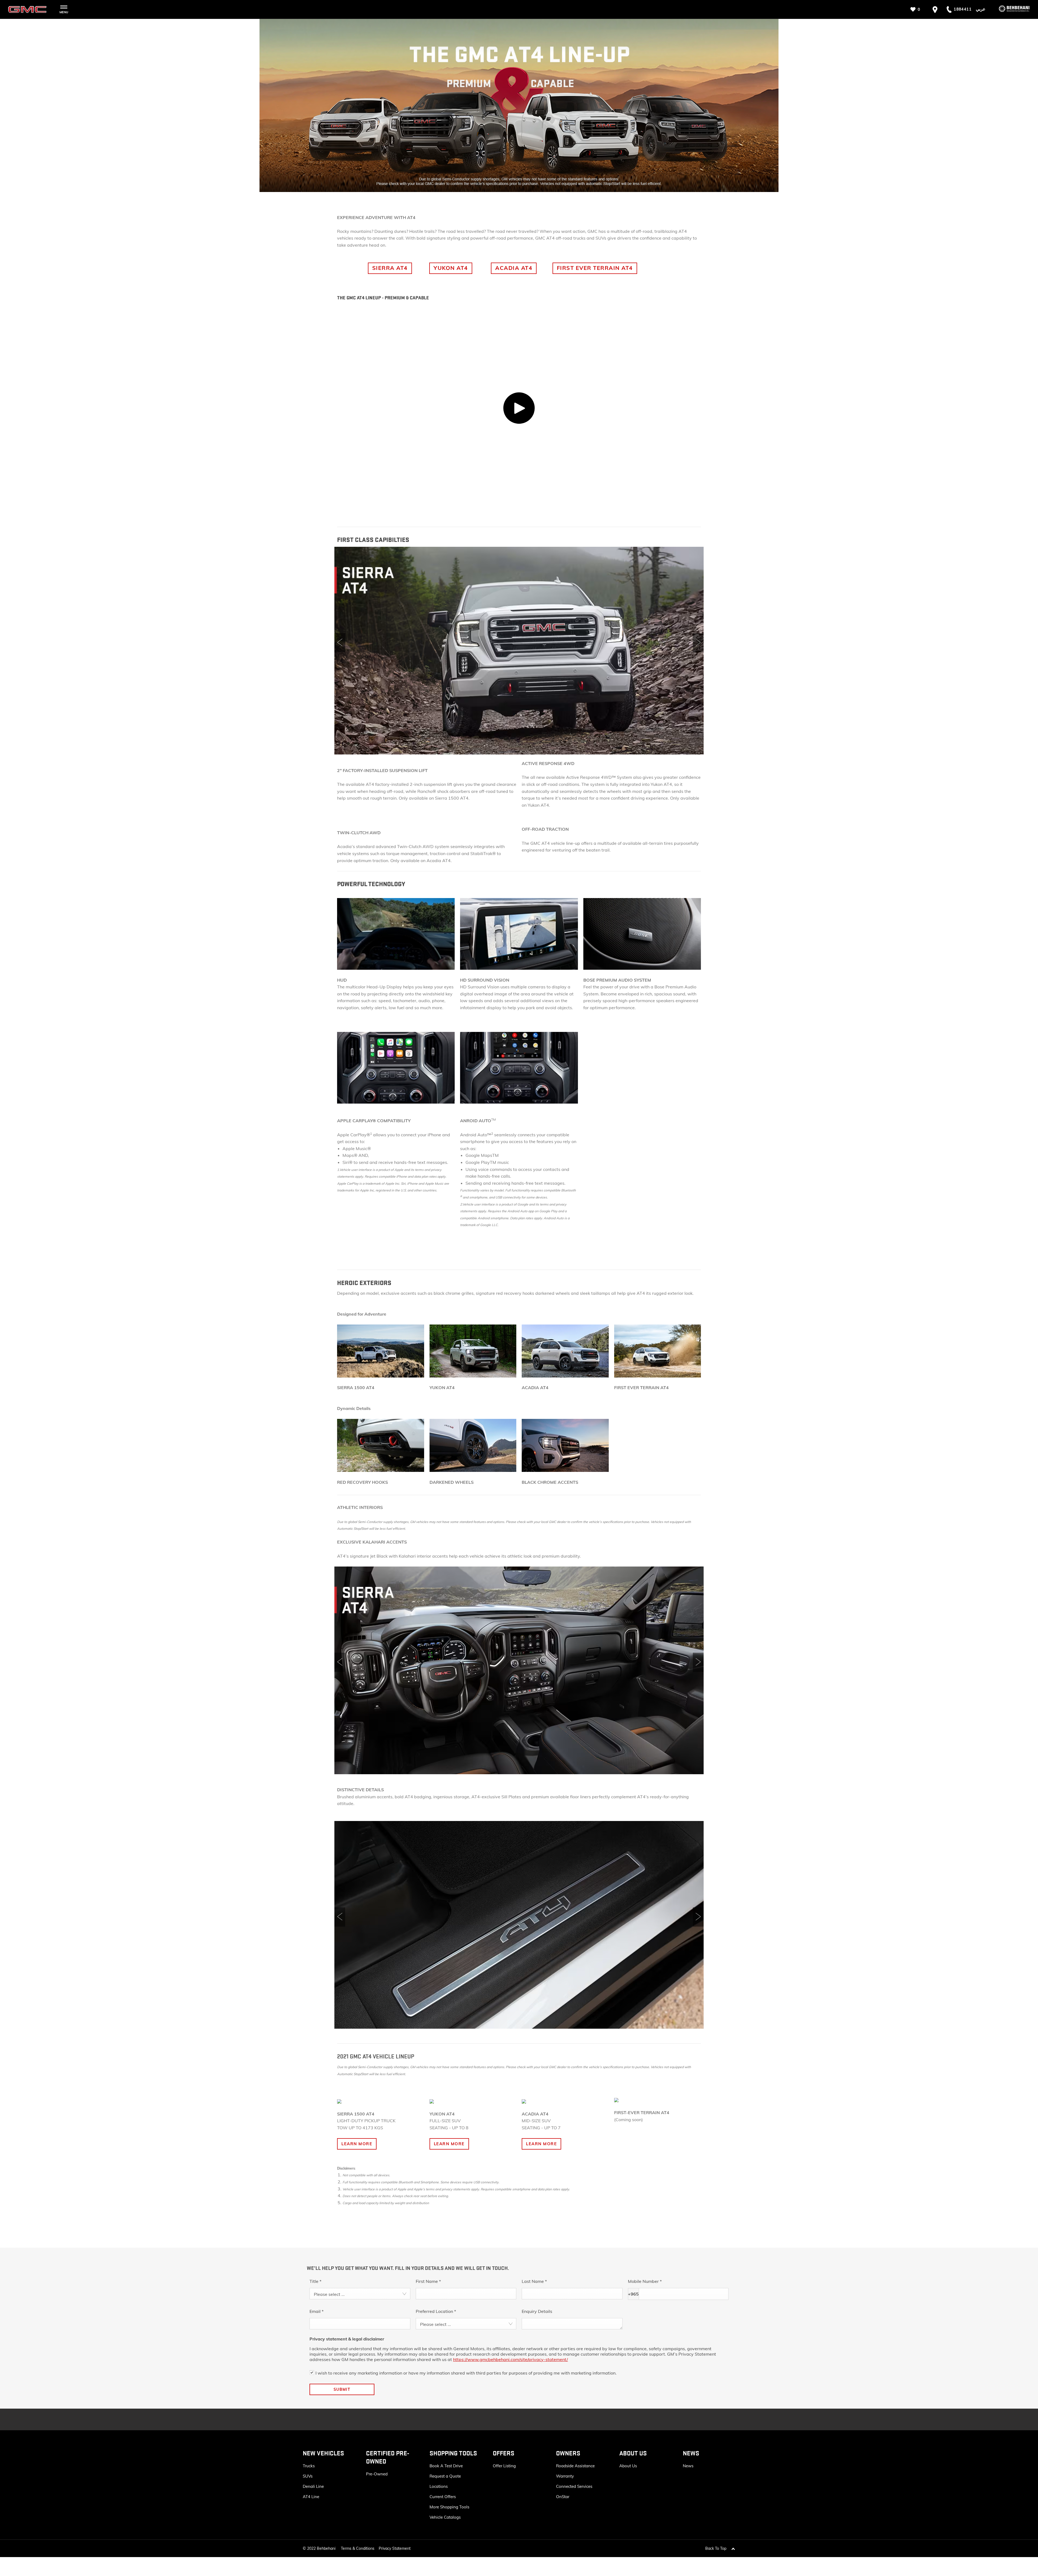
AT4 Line (311, 2497)
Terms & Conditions (358, 2548)
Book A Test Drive (446, 2466)
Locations (439, 2486)
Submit (342, 2389)
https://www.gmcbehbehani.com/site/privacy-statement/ (510, 2359)
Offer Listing (504, 2466)
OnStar (563, 2497)
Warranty (565, 2476)
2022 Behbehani (321, 2548)
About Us (628, 2466)
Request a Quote (445, 2476)
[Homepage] (1010, 9)
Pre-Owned (377, 2474)
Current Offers (443, 2497)
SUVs (308, 2476)
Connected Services (574, 2486)
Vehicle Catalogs (445, 2517)
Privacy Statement (395, 2548)
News (688, 2466)
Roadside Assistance (575, 2466)
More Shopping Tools (449, 2507)
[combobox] (360, 2294)
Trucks (309, 2466)
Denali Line (313, 2486)
